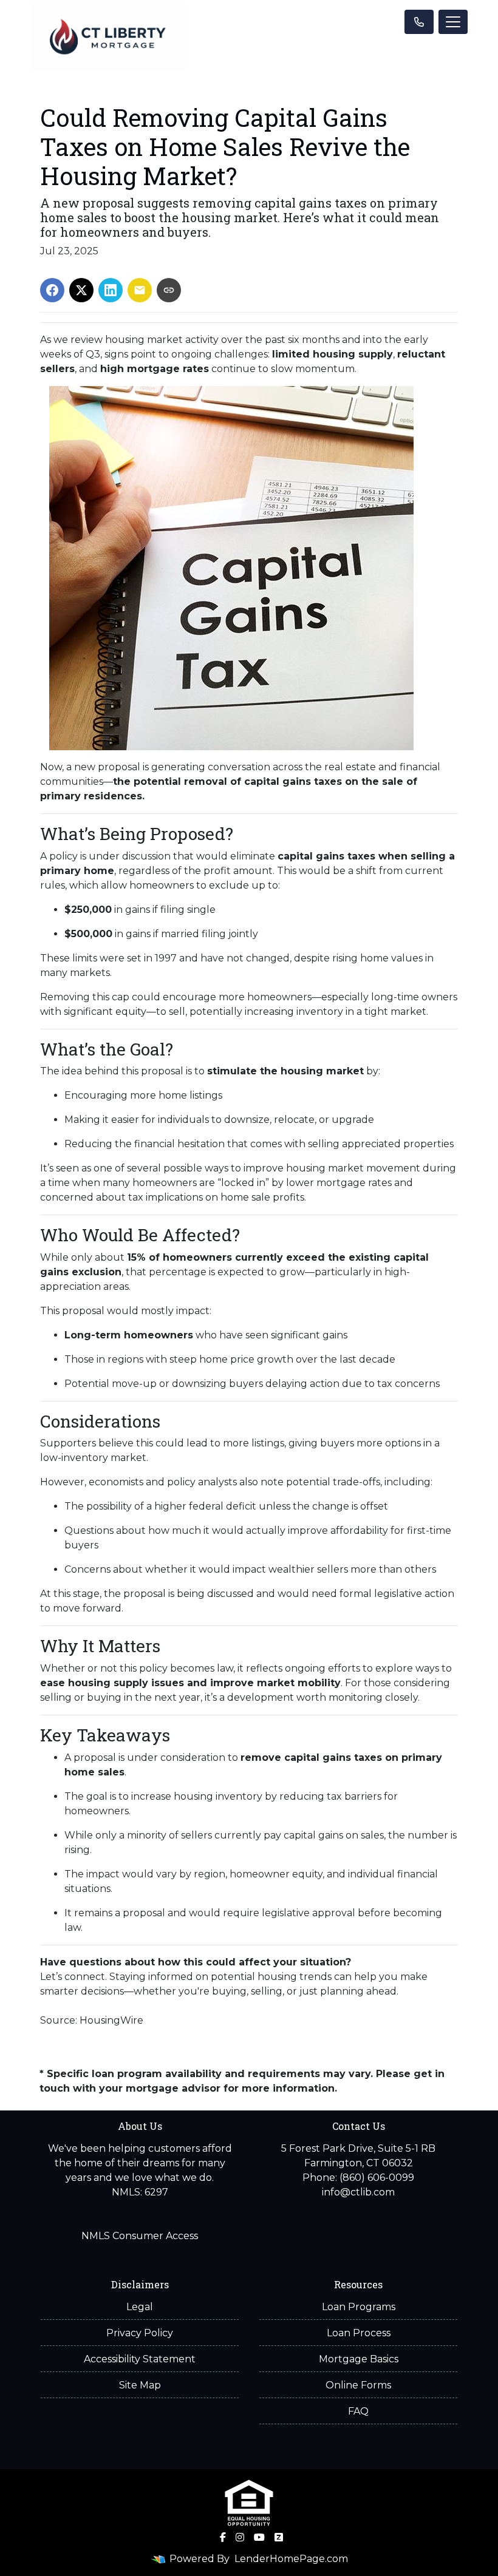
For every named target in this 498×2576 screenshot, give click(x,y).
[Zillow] (279, 2537)
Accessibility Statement (140, 2359)
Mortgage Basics (359, 2359)
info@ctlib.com (358, 2192)
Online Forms (358, 2385)
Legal (140, 2307)
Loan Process (359, 2333)
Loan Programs (359, 2307)
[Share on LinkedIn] (111, 290)
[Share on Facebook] (52, 290)
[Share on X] (81, 290)
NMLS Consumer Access (140, 2236)
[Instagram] (240, 2537)
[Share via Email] (140, 290)
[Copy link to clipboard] (169, 290)
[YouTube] (259, 2537)
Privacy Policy (140, 2333)
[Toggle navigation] (453, 22)
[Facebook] (223, 2537)
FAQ (358, 2411)
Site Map (140, 2385)
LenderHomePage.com (291, 2559)
